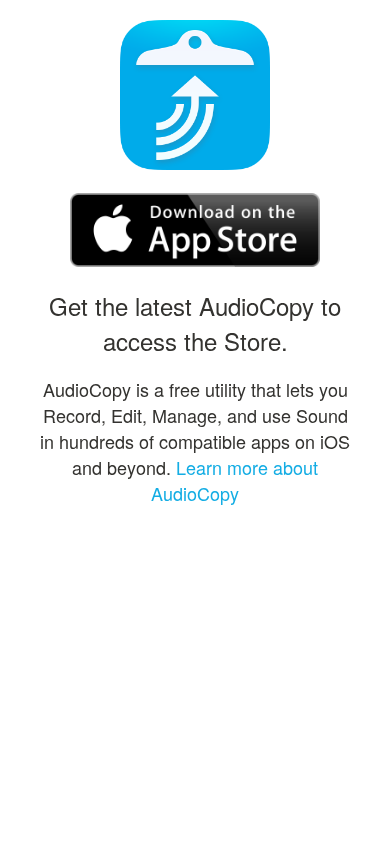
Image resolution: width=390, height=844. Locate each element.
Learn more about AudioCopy (234, 480)
